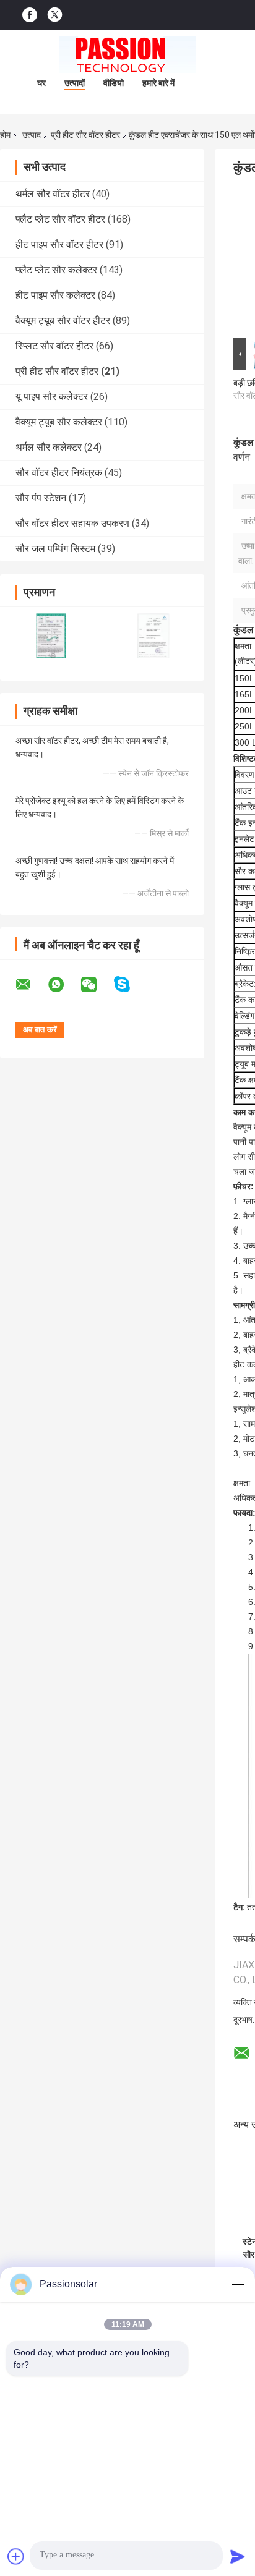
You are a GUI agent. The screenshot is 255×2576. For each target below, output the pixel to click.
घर (41, 83)
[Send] (238, 2556)
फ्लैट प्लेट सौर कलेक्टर (56, 270)
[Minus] (238, 2284)
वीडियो (114, 83)
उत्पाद (32, 135)
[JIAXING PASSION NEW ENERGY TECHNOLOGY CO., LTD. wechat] (97, 985)
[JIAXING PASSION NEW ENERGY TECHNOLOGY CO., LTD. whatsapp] (64, 985)
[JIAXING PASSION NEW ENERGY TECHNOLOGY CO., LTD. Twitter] (55, 15)
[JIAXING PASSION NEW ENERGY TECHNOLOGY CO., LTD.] (127, 54)
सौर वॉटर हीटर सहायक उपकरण (72, 523)
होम (5, 135)
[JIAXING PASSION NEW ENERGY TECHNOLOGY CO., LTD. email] (31, 985)
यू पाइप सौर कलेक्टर (52, 397)
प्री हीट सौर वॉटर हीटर (85, 135)
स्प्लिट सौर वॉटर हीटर (54, 346)
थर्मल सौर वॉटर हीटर (53, 194)
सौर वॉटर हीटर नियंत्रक (59, 473)
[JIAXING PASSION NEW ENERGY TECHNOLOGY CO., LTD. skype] (130, 984)
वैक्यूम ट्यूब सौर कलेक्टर (59, 422)
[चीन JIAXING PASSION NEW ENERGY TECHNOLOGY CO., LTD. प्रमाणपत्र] (51, 636)
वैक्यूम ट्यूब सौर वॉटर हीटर (63, 321)
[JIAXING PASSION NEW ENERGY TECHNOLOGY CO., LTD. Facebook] (30, 15)
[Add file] (16, 2556)
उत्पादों (75, 83)
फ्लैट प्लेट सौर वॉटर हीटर (60, 219)
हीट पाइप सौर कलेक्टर (55, 295)
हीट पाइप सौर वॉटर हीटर (59, 244)
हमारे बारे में (158, 83)
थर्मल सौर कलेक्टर (49, 447)
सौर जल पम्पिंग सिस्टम (55, 549)
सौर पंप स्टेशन (41, 498)
